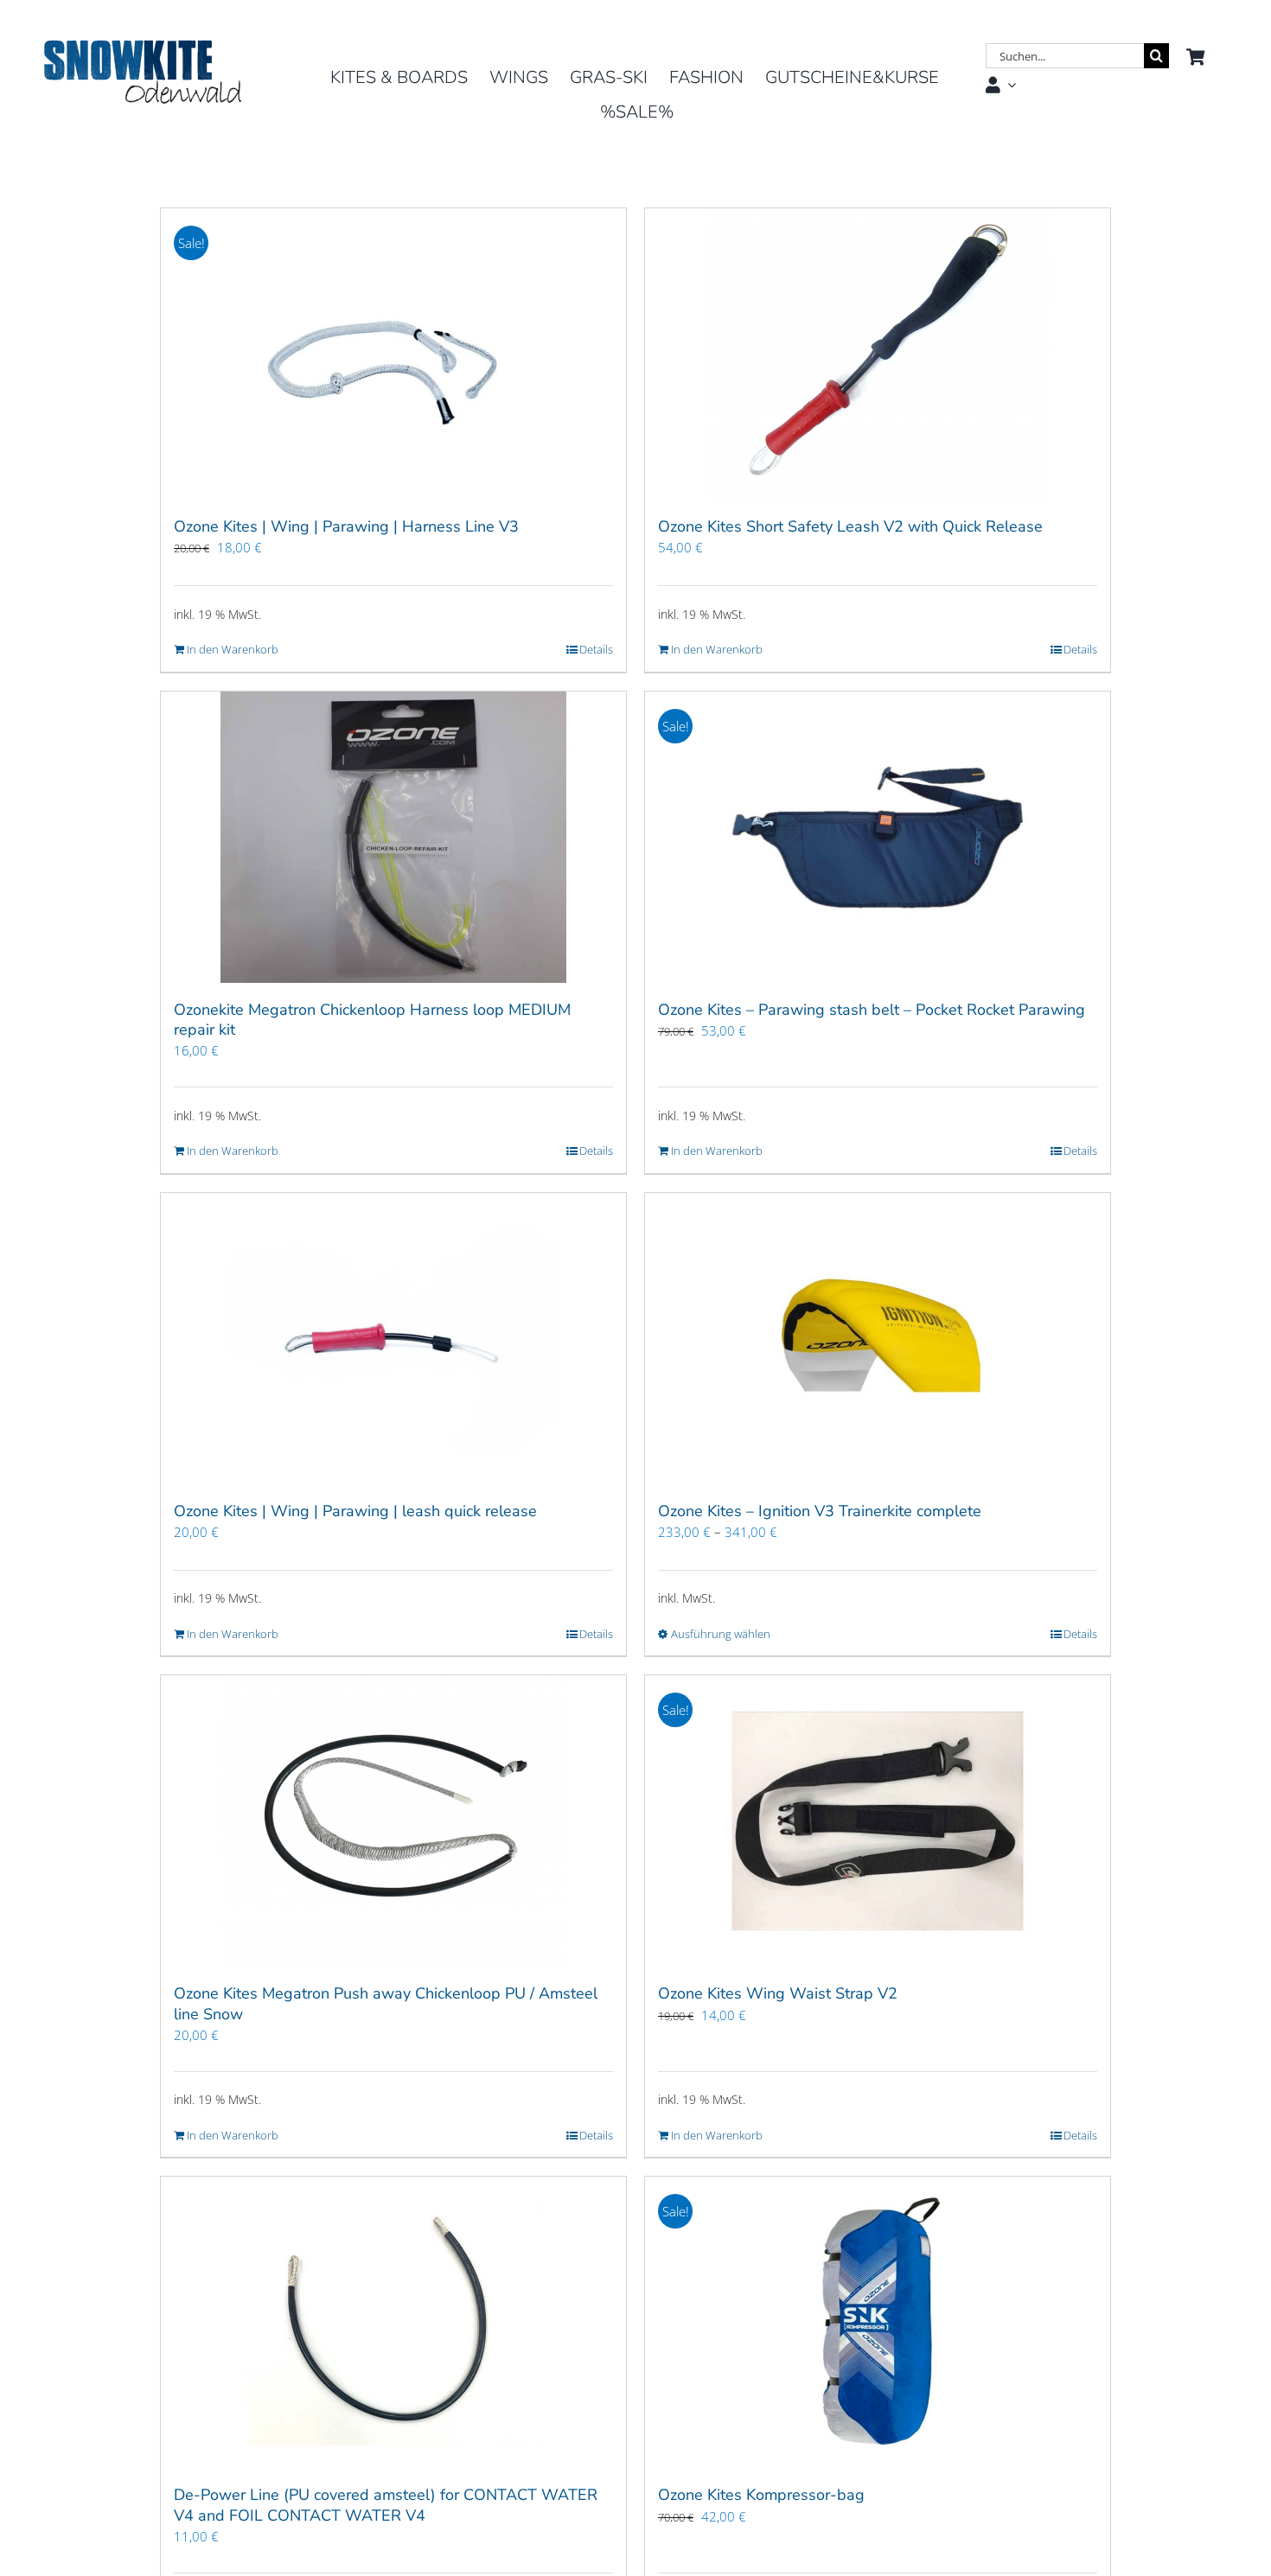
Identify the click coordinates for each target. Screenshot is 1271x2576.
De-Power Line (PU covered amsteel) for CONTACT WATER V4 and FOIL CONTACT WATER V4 (386, 2505)
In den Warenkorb (233, 649)
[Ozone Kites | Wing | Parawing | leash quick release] (393, 1339)
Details (596, 649)
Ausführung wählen (721, 1634)
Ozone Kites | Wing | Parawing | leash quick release (355, 1511)
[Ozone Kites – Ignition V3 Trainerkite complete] (878, 1339)
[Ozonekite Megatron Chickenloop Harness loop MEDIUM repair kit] (393, 837)
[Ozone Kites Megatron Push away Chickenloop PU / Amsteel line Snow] (393, 1821)
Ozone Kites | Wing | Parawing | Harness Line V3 (346, 526)
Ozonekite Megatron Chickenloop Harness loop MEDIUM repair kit (372, 1020)
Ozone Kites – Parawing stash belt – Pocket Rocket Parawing (872, 1010)
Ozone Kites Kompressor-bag (761, 2495)
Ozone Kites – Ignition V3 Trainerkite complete (820, 1511)
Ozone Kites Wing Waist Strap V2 (778, 1993)
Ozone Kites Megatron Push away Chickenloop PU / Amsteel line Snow (386, 2003)
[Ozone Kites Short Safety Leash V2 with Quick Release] (878, 354)
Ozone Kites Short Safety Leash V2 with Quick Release (850, 526)
